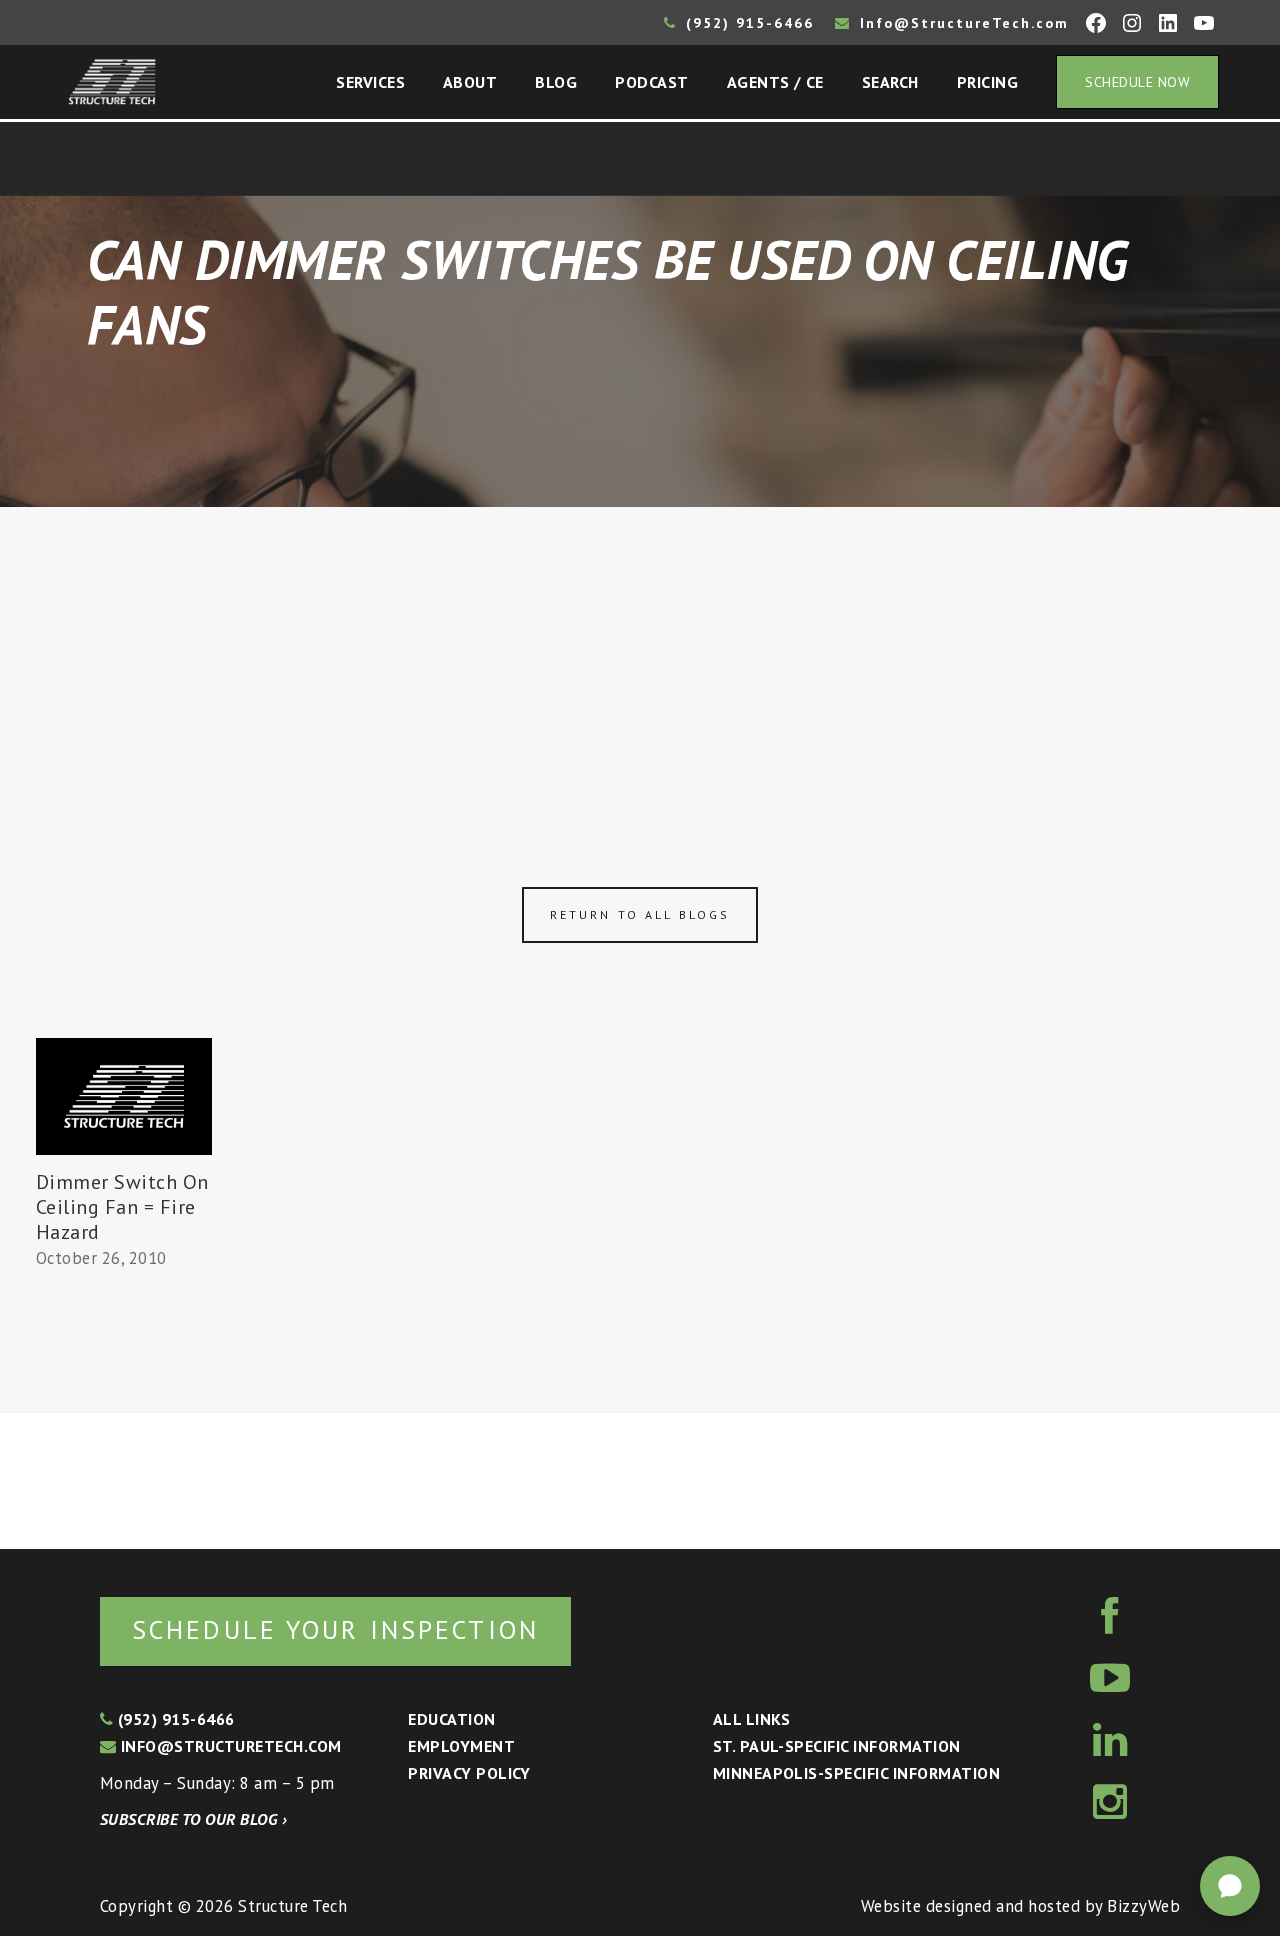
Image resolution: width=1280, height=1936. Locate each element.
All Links (752, 1719)
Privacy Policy (469, 1773)
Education (451, 1719)
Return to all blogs (640, 914)
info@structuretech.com (228, 1746)
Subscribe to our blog (193, 1819)
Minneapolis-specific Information (856, 1773)
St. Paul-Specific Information (837, 1746)
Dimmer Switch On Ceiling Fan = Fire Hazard (122, 1207)
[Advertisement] (640, 657)
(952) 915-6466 (747, 23)
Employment (461, 1746)
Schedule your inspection (335, 1629)
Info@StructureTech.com (961, 23)
